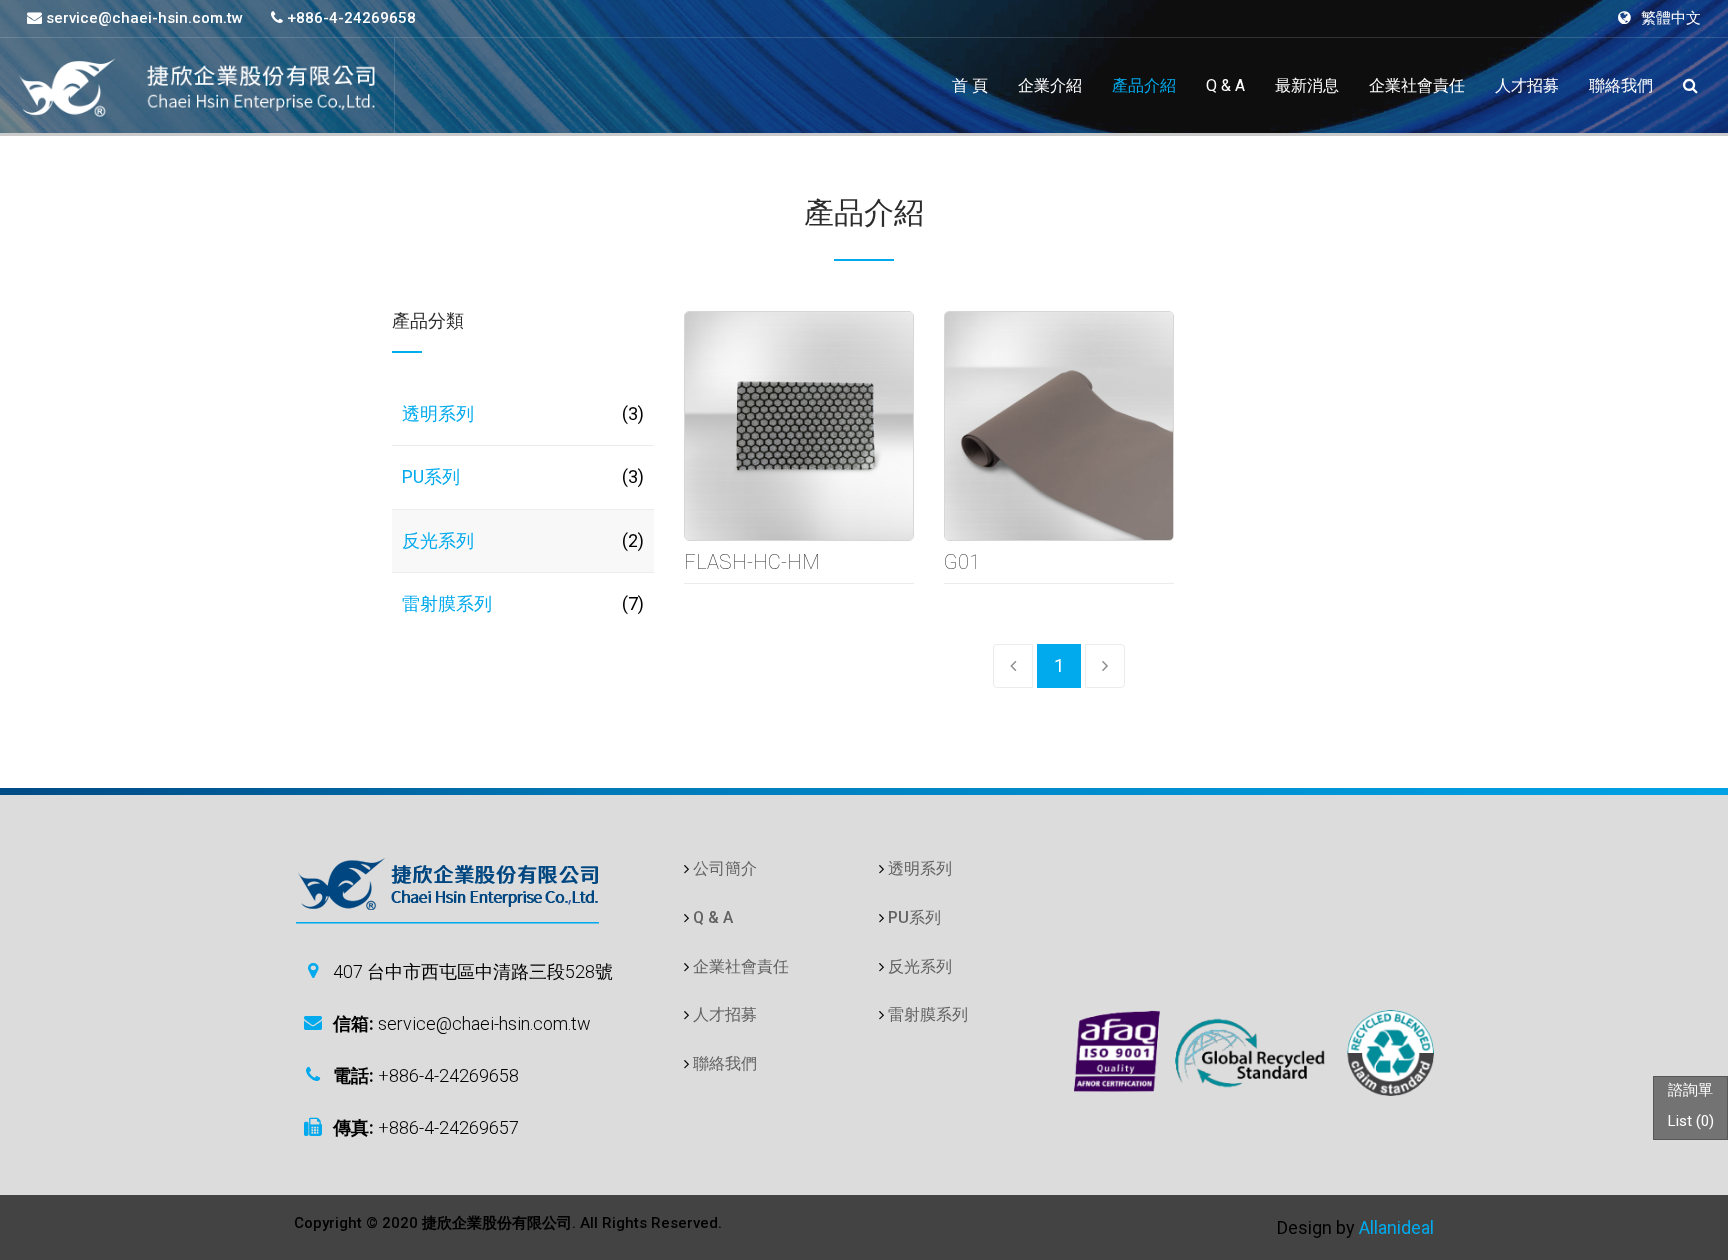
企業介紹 (1050, 85)
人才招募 (1527, 85)
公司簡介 (725, 868)
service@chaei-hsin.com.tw (142, 18)
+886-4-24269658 (349, 18)
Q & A (1225, 85)
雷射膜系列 (447, 603)
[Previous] (1013, 666)
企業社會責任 (1417, 85)
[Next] (1105, 666)
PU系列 (431, 476)
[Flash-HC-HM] (794, 426)
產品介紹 (1144, 85)
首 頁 (970, 85)
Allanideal (1396, 1227)
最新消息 (1307, 85)
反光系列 (438, 540)
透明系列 (438, 413)
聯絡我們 (1621, 85)
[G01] (1054, 426)
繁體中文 (1671, 18)
